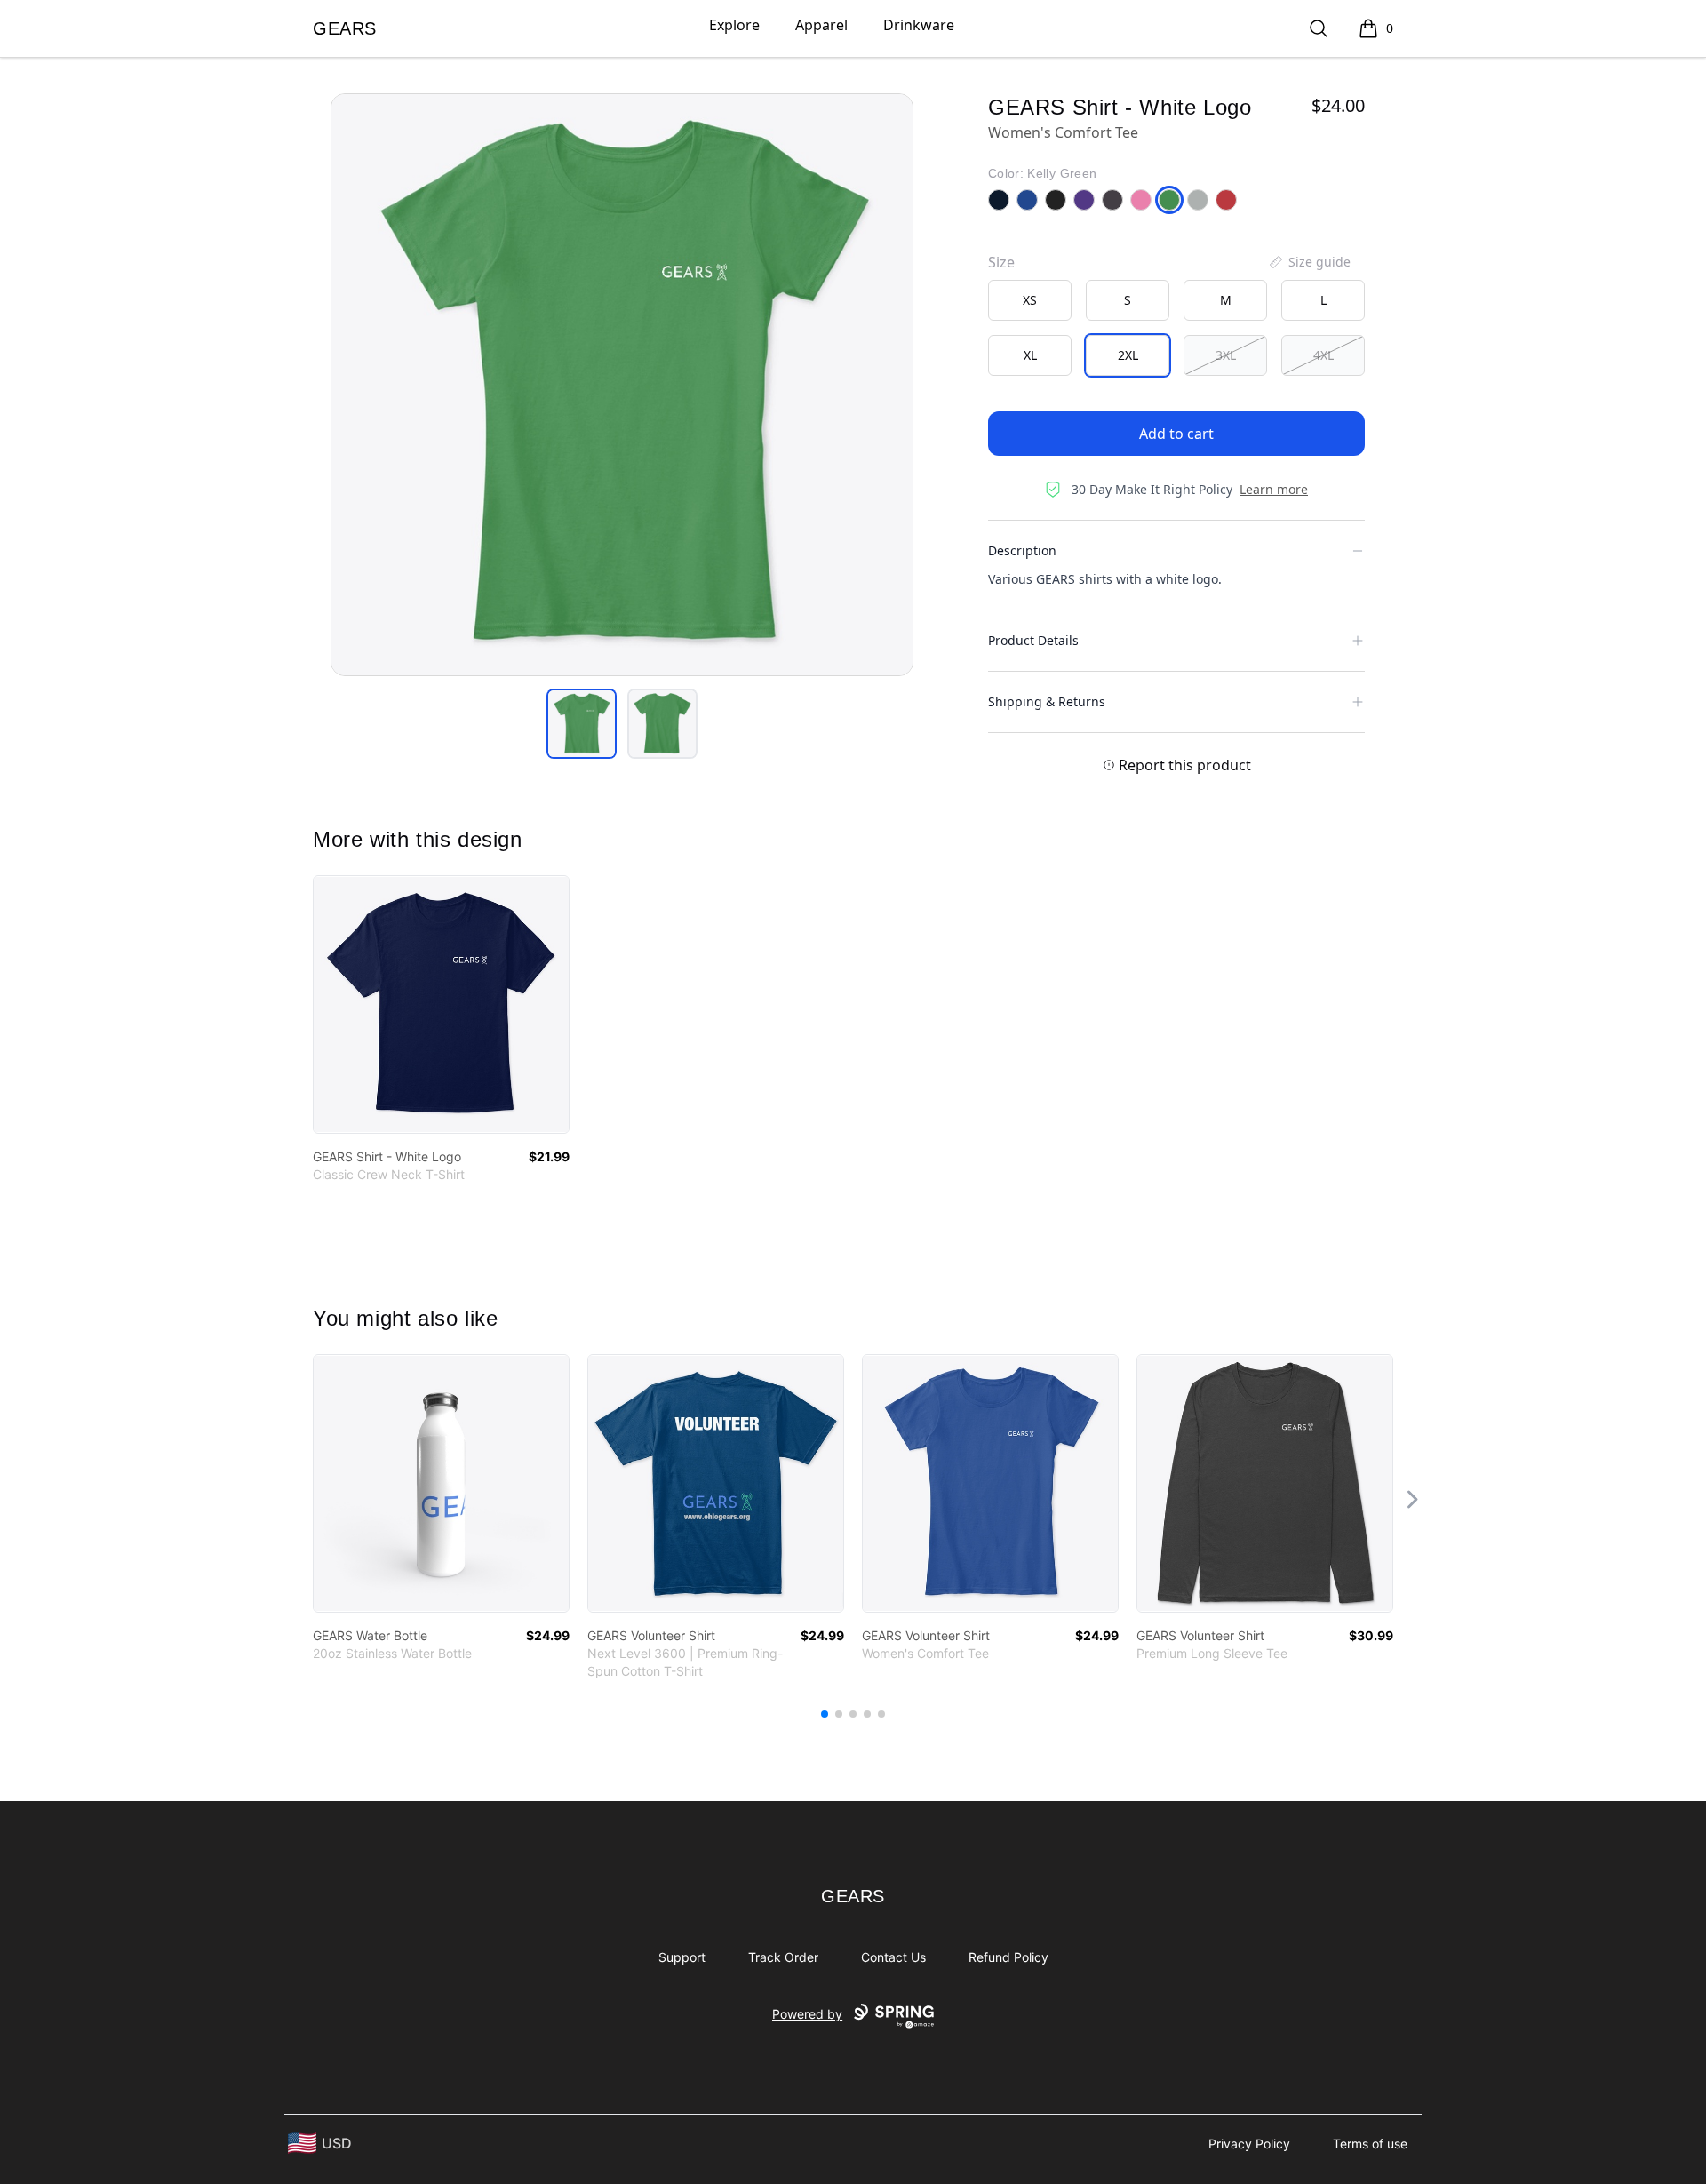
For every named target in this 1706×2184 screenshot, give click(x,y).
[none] (1309, 262)
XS (1030, 300)
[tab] (582, 724)
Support (682, 1957)
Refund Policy (1008, 1957)
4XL (1323, 355)
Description (1022, 550)
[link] (441, 1004)
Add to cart (1176, 434)
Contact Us (893, 1957)
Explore (734, 25)
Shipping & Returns (1047, 701)
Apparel (821, 25)
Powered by (807, 2014)
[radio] (1030, 300)
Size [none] (1001, 262)
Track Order (783, 1957)
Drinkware (919, 25)
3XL (1226, 355)
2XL (1128, 355)
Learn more (1274, 489)
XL (1030, 355)
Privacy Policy (1249, 2144)
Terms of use (1370, 2144)
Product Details (1033, 640)
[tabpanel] (622, 385)
